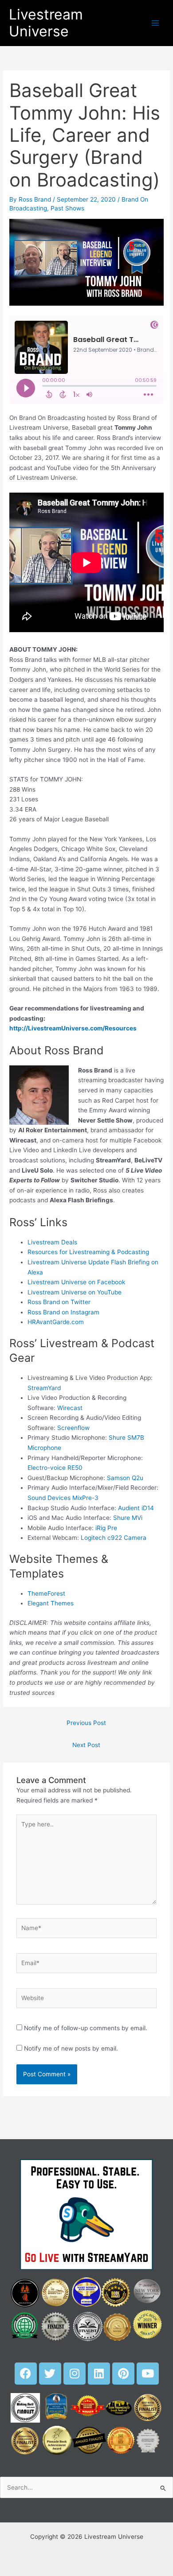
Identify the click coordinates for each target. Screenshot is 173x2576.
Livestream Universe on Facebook (76, 1282)
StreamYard (44, 1388)
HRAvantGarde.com (56, 1322)
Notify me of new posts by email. (71, 2048)
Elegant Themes (51, 1603)
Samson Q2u (125, 1478)
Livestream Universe (46, 23)
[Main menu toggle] (155, 23)
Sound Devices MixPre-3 (63, 1498)
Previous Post (86, 1723)
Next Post (86, 1745)
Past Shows (67, 208)
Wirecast (70, 1408)
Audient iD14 (136, 1508)
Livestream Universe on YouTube (75, 1292)
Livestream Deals (52, 1242)
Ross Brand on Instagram (63, 1312)
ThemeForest (46, 1593)
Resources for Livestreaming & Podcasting (88, 1252)
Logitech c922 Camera (114, 1538)
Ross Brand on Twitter (59, 1302)
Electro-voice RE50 (55, 1468)
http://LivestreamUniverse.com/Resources (73, 1028)
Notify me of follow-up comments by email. (86, 2028)
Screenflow (73, 1428)
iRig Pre (106, 1528)
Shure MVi (128, 1518)
